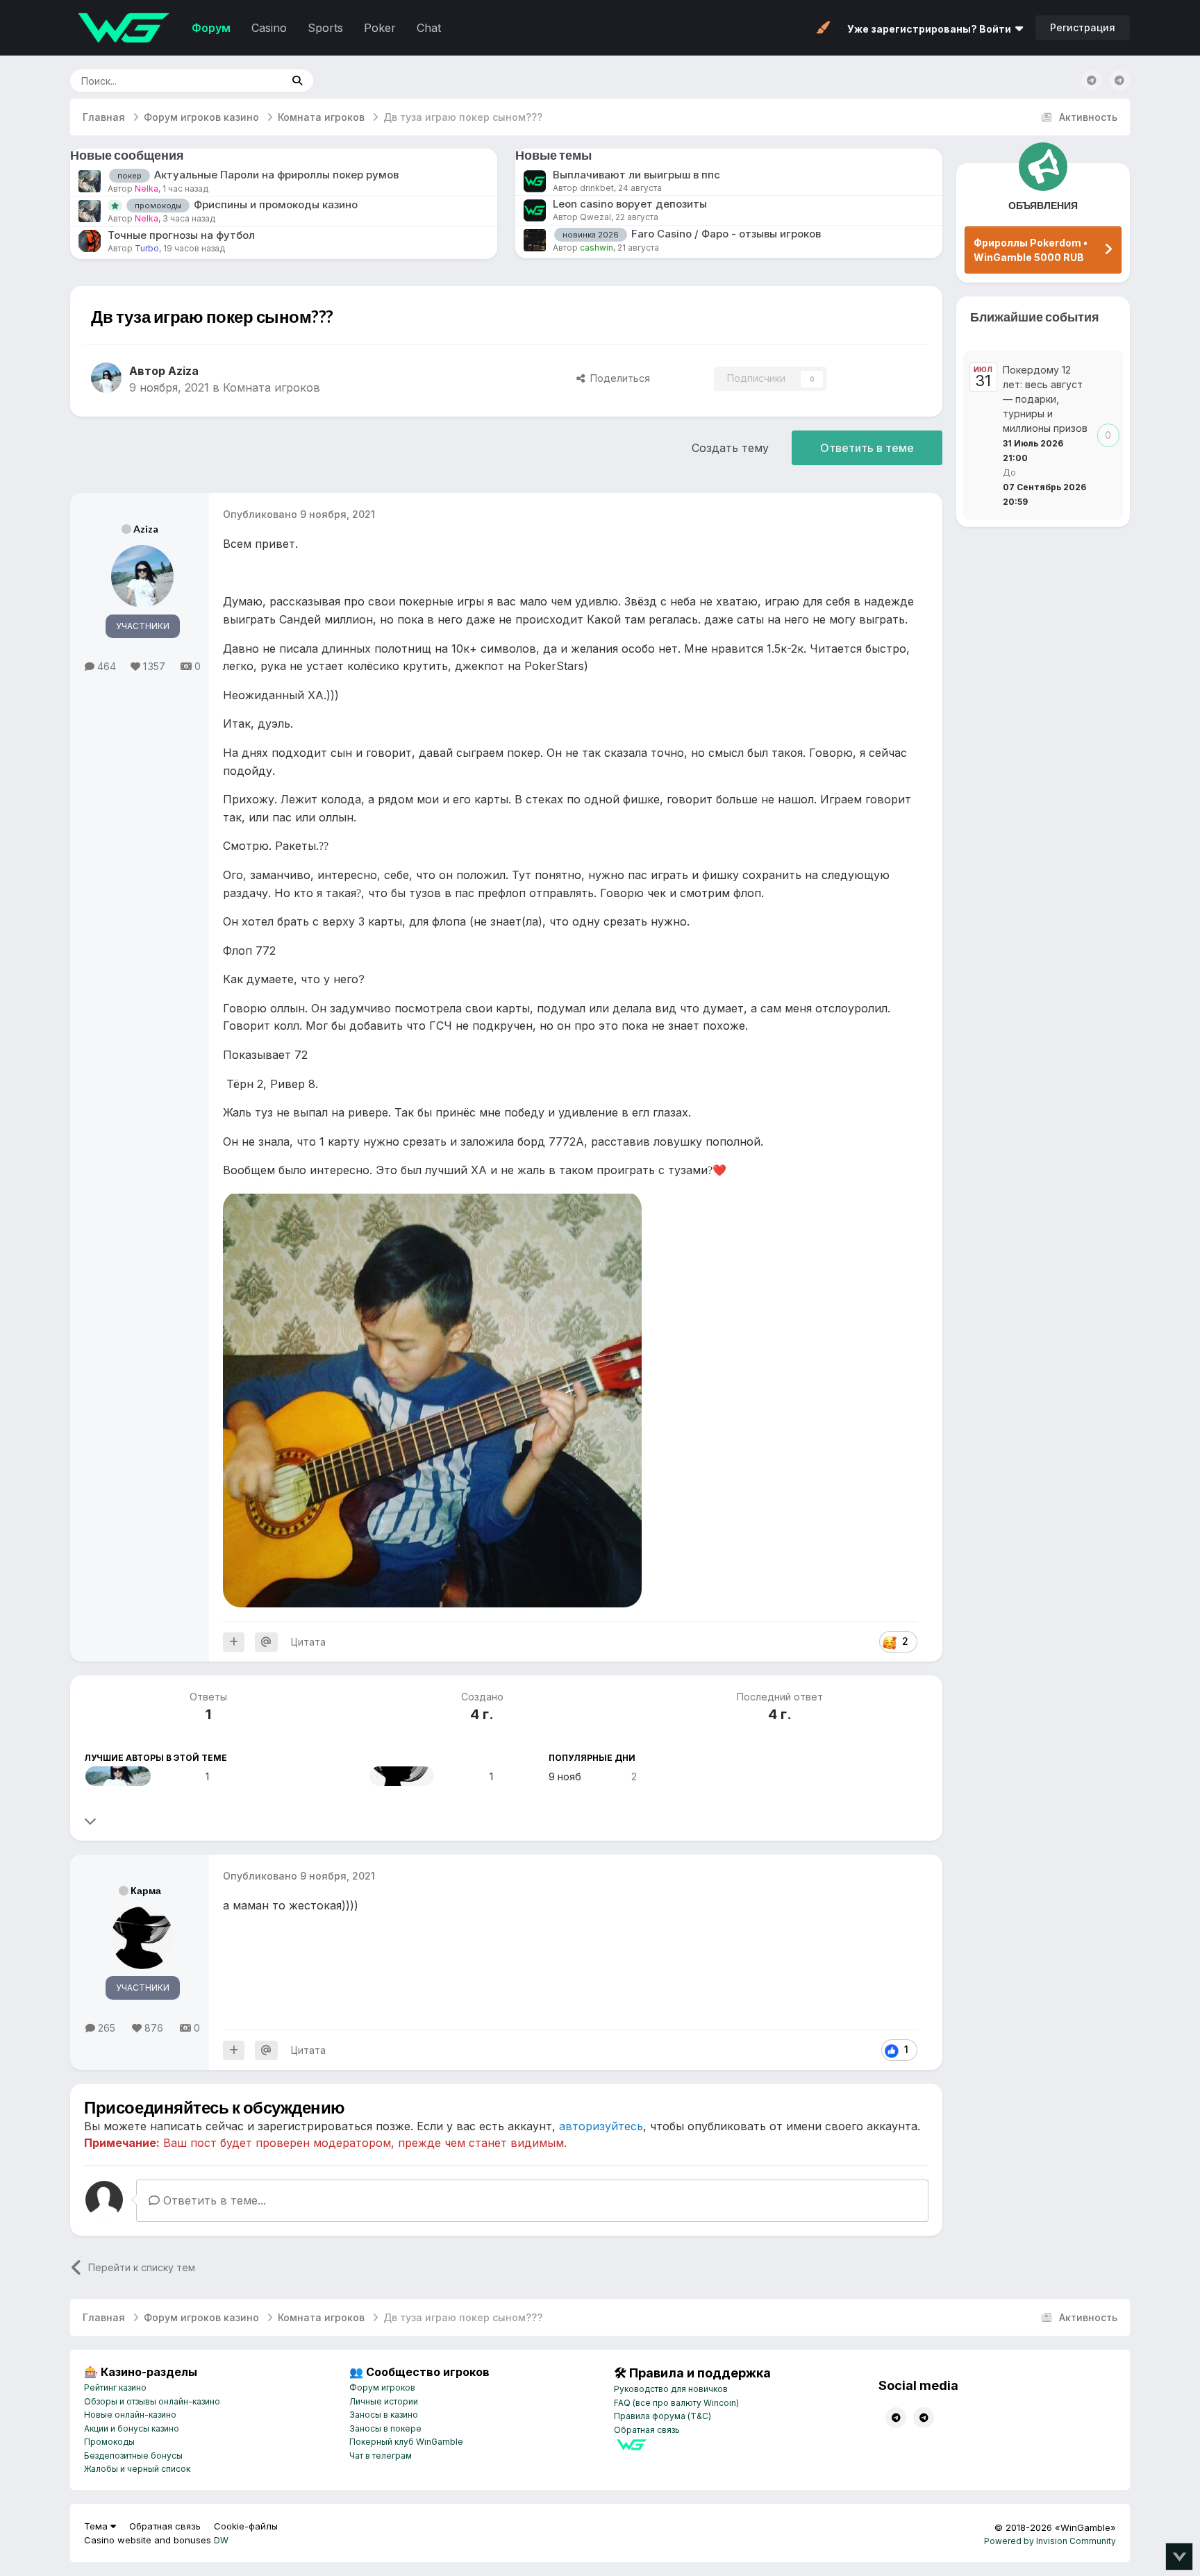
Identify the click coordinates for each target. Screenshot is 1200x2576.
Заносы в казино (384, 2415)
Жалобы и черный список (137, 2469)
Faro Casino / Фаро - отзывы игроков (726, 234)
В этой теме (238, 80)
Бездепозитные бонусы (133, 2456)
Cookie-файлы (246, 2526)
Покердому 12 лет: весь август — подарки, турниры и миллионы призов (1045, 399)
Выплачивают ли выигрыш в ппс (636, 175)
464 (105, 666)
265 (105, 2028)
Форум (211, 28)
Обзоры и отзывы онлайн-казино (152, 2401)
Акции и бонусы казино (132, 2428)
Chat (429, 28)
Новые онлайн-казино (130, 2415)
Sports (325, 28)
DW (221, 2540)
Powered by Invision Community (1050, 2541)
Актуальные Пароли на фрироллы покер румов (276, 175)
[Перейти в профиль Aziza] (106, 378)
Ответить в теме (867, 448)
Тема (97, 2526)
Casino (269, 28)
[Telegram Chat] (1092, 81)
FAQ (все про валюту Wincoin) (676, 2403)
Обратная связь (647, 2430)
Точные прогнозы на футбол (181, 235)
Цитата (308, 1642)
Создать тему (730, 448)
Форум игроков (382, 2387)
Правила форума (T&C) (662, 2416)
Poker (380, 28)
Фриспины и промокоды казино (276, 204)
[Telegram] (1119, 81)
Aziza (146, 529)
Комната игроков (272, 387)
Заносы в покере (385, 2428)
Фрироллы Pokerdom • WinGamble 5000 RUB (1031, 250)
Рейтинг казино (115, 2387)
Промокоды (109, 2442)
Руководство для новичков (671, 2389)
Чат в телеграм (381, 2456)
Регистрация (1083, 27)
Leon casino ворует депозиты (630, 204)
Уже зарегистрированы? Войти (931, 29)
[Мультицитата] (234, 1642)
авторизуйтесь (601, 2126)
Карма (146, 1890)
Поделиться (617, 378)
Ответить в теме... (213, 2200)
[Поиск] (297, 81)
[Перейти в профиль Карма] (402, 1776)
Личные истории (384, 2401)
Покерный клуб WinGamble (406, 2442)
